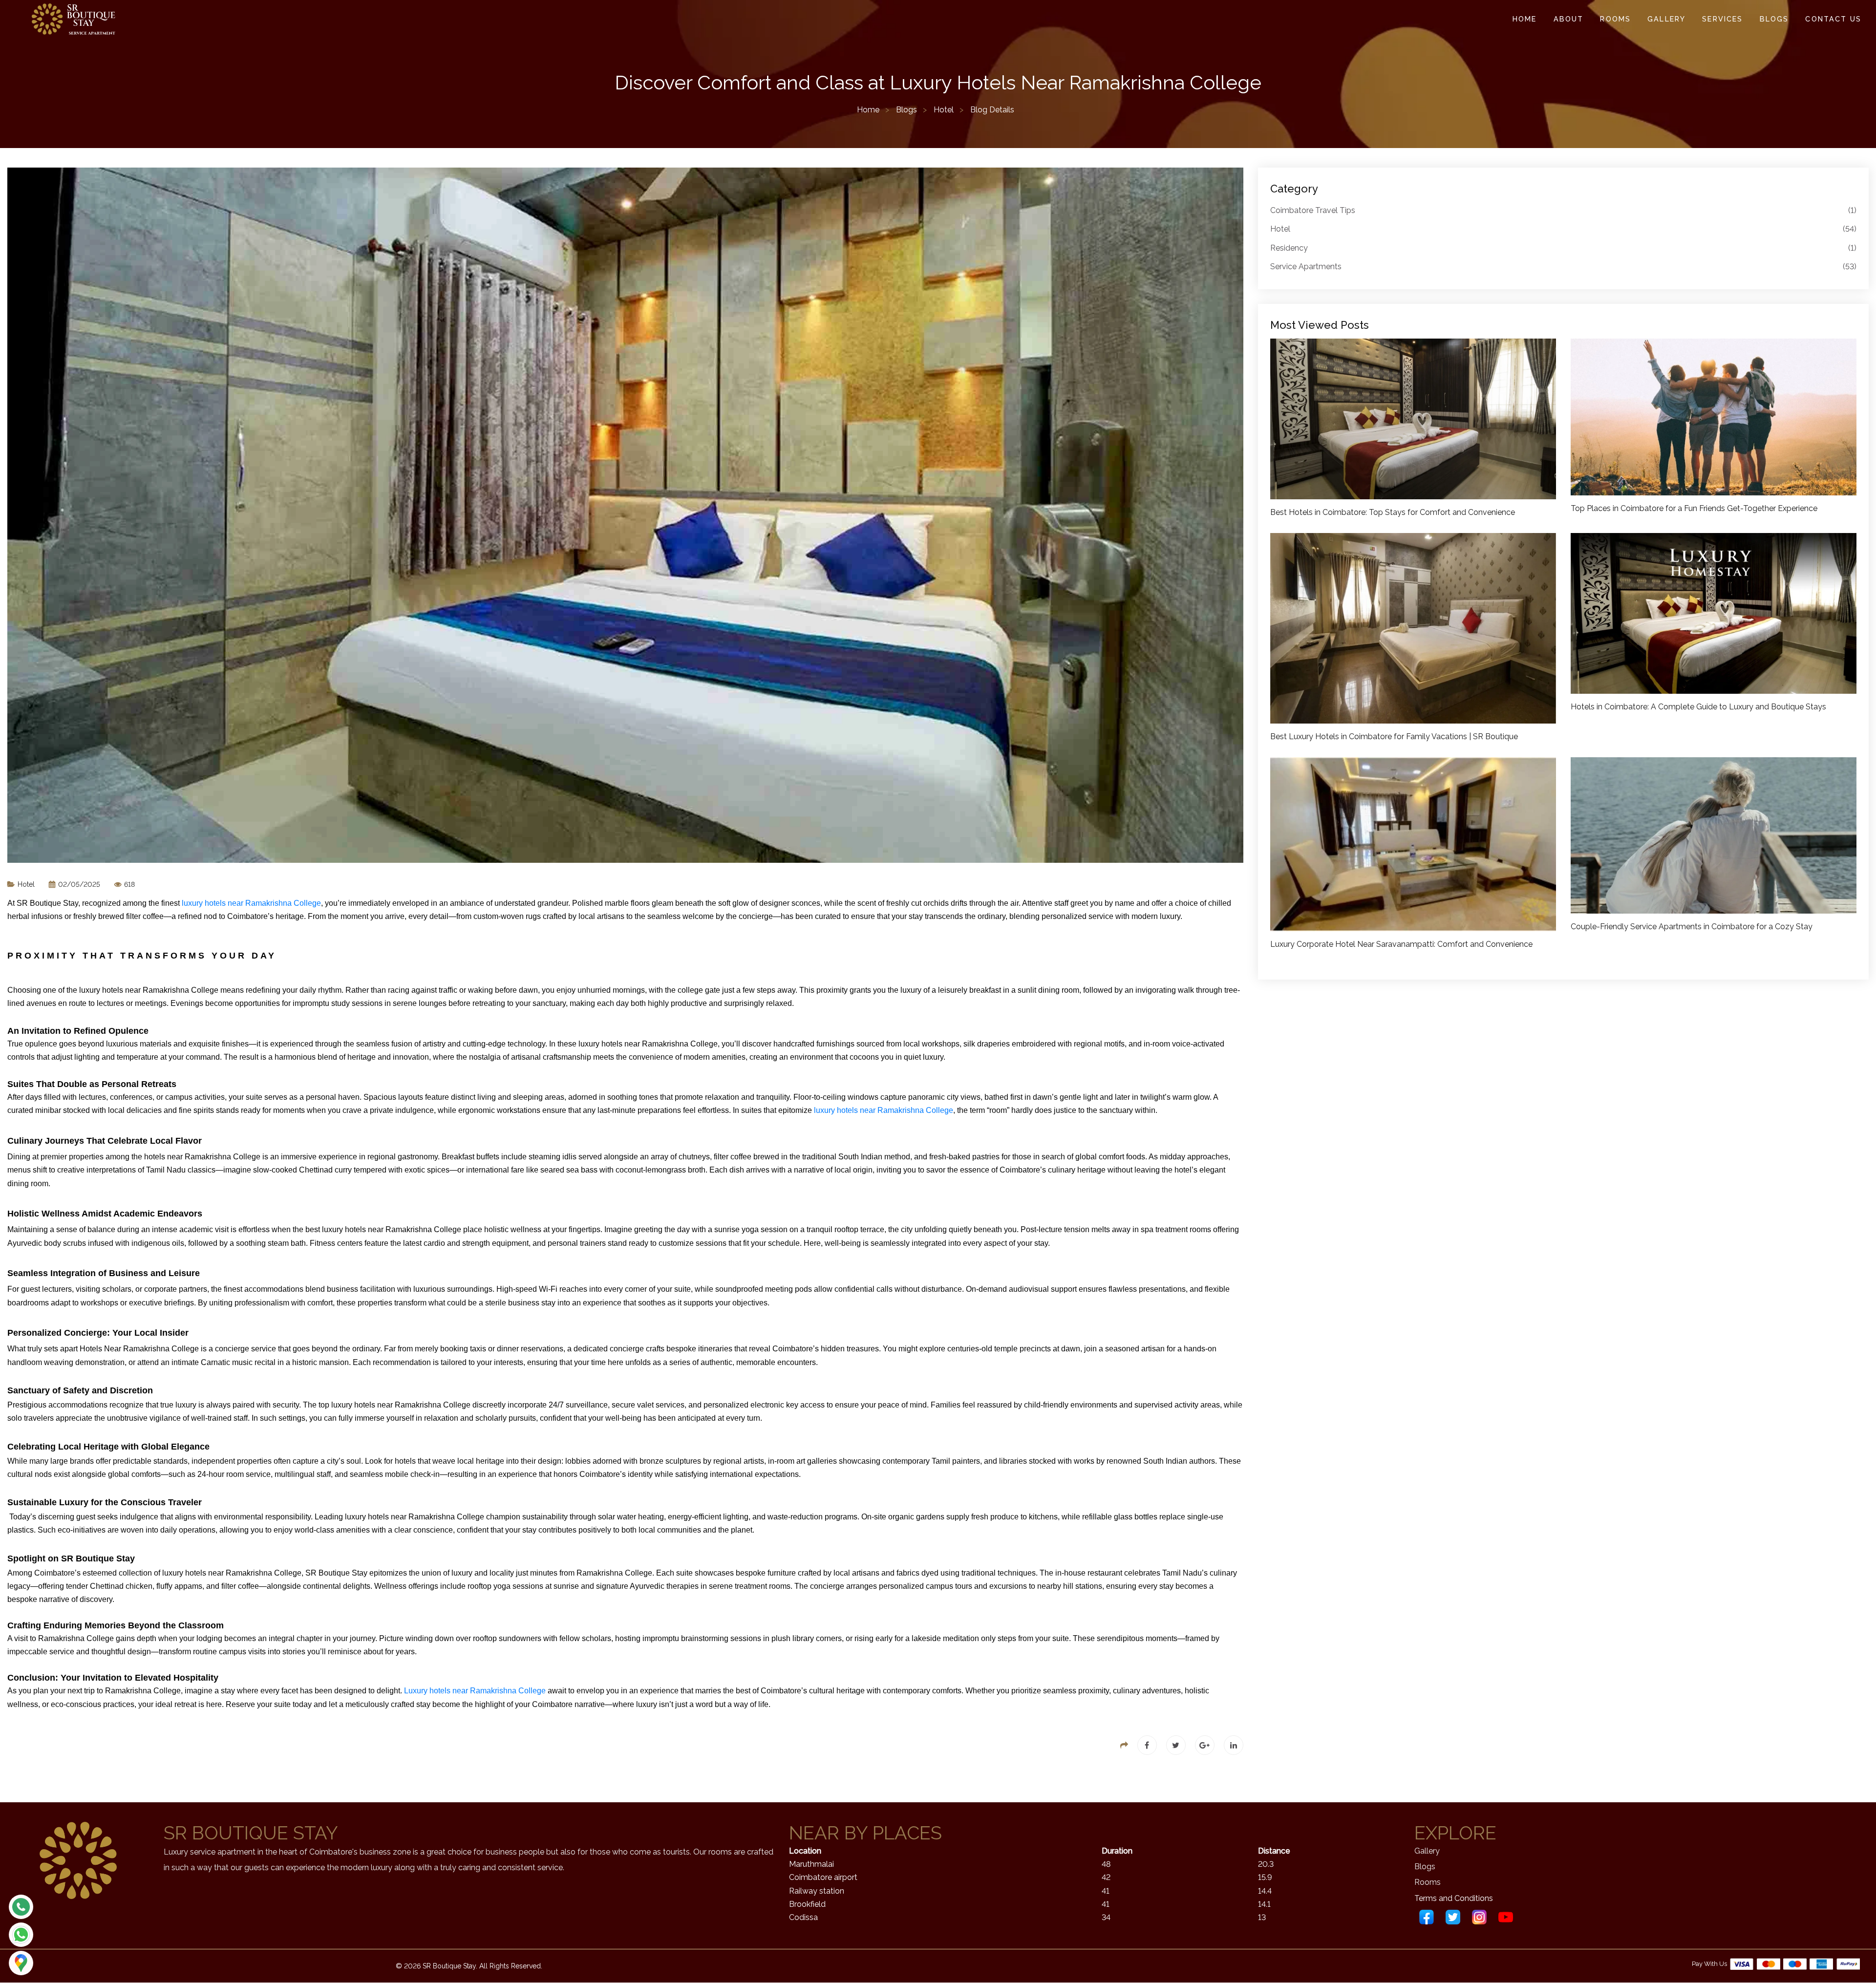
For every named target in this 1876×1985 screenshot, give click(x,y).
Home (1525, 19)
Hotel (944, 110)
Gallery (1666, 19)
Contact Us (1833, 19)
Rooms (1615, 19)
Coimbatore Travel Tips (1563, 210)
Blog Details (992, 110)
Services (1722, 19)
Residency (1563, 248)
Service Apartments (1563, 267)
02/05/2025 (78, 884)
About (1569, 19)
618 (128, 884)
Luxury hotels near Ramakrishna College (475, 1691)
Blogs (1774, 19)
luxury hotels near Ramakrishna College (251, 903)
